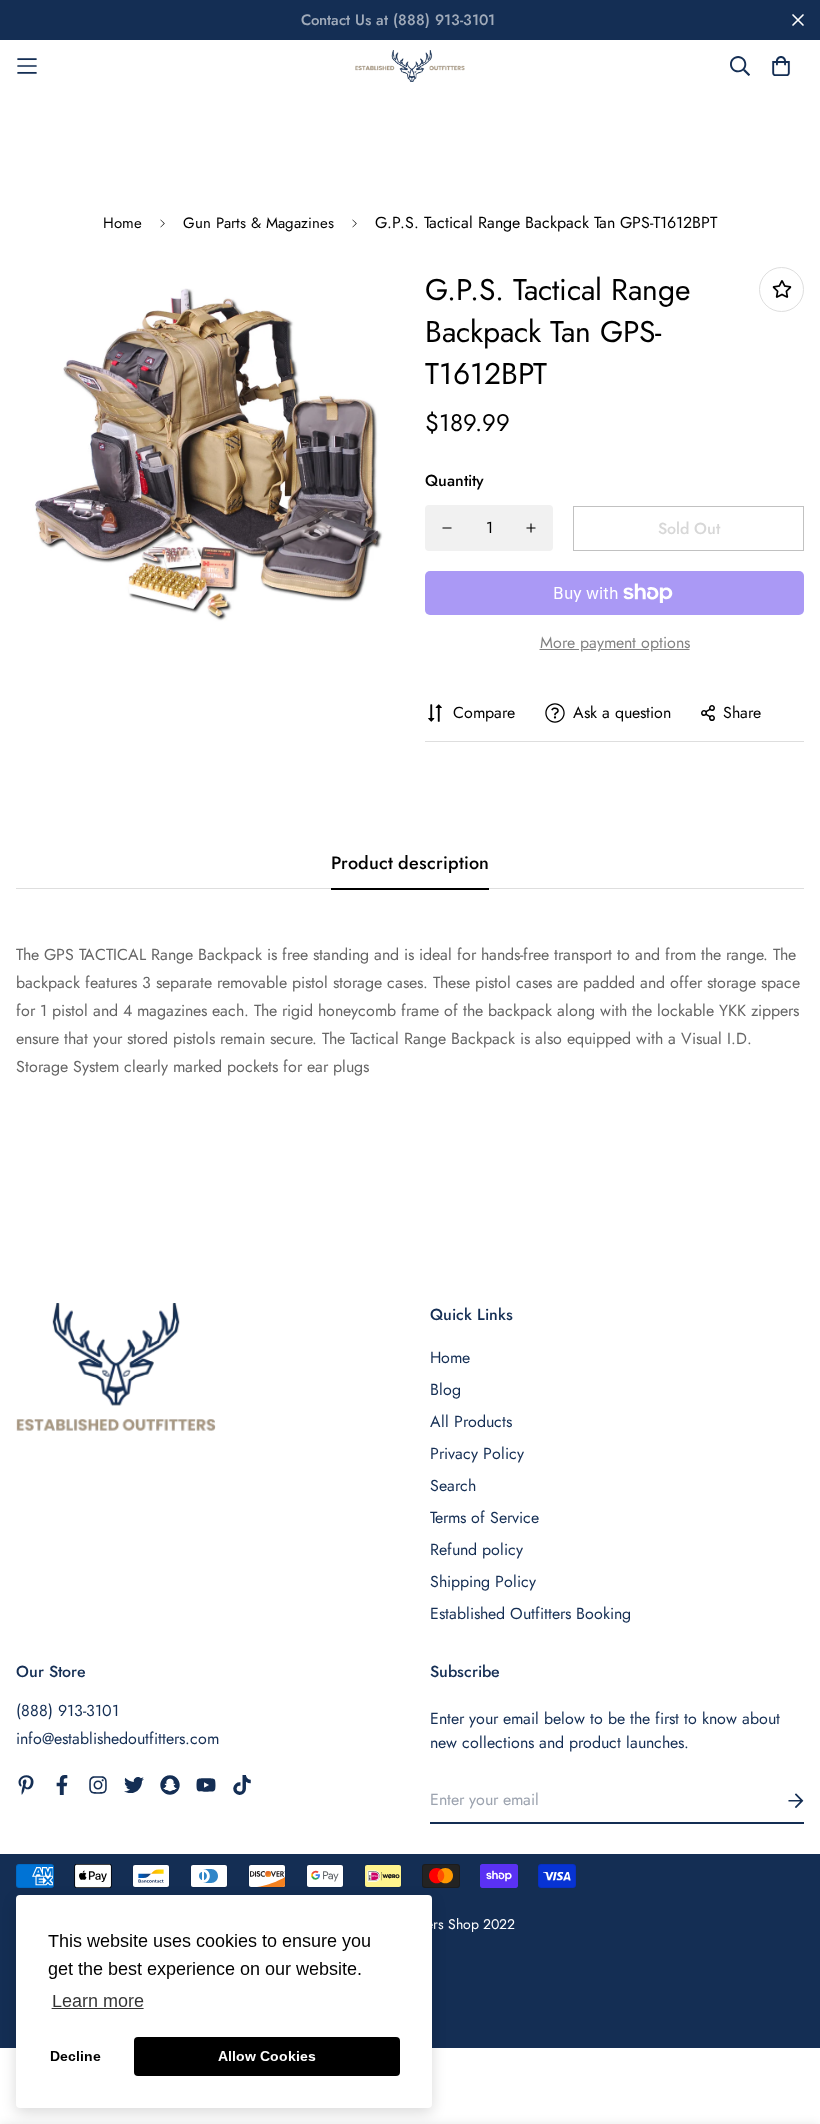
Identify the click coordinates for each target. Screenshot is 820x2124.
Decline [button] (75, 2056)
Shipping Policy (483, 1581)
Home (122, 223)
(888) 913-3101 (67, 1710)
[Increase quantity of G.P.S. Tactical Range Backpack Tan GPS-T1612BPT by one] (531, 528)
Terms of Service (484, 1517)
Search (453, 1485)
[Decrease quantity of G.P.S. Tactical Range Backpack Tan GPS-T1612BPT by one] (447, 528)
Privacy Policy (477, 1453)
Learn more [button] (98, 2001)
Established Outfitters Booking (530, 1613)
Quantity (454, 480)
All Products (471, 1421)
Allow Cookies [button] (267, 2056)
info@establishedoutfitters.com (117, 1738)
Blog (445, 1389)
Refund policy (476, 1549)
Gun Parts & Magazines (258, 223)
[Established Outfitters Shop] (410, 66)
